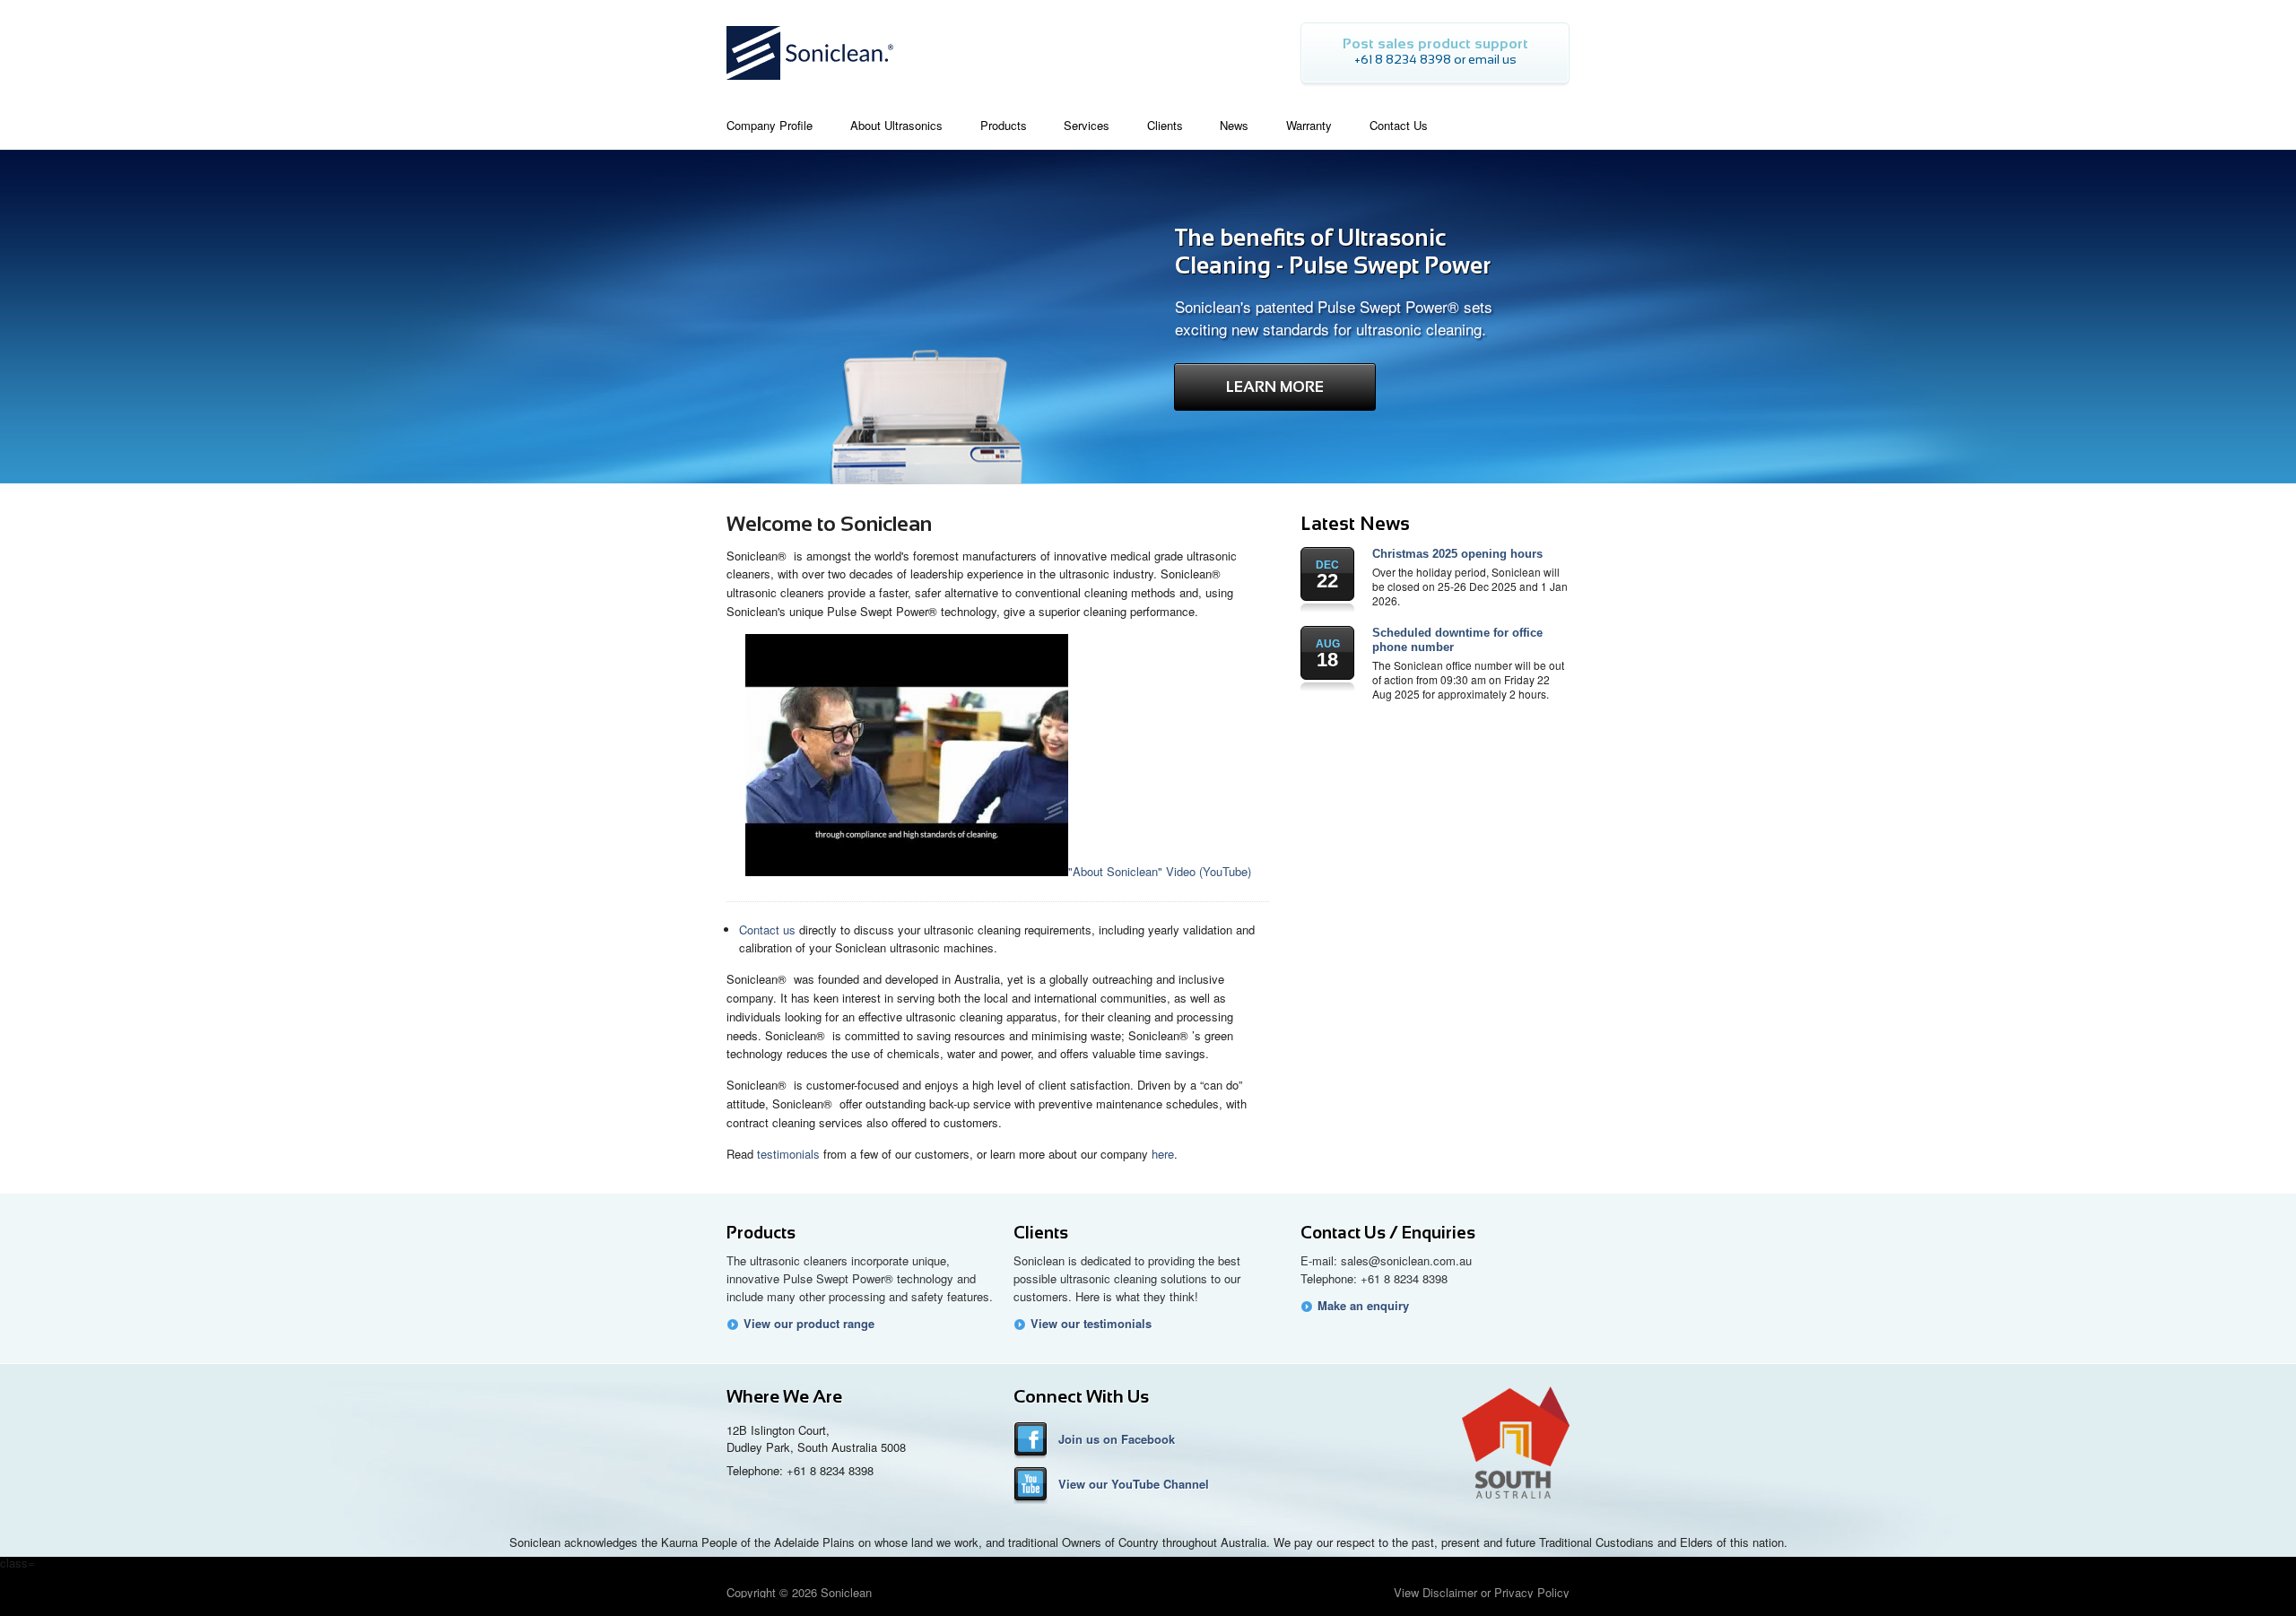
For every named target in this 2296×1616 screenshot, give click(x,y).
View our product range (809, 1324)
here (1163, 1154)
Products (761, 1233)
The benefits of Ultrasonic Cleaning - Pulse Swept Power (1333, 252)
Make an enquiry (1363, 1306)
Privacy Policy (1532, 1592)
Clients (1041, 1233)
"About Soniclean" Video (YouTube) (1160, 871)
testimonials (788, 1154)
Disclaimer (1450, 1592)
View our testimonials (1091, 1324)
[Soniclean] (810, 85)
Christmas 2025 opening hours (1457, 554)
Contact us (767, 930)
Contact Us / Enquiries (1388, 1233)
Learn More (1275, 387)
